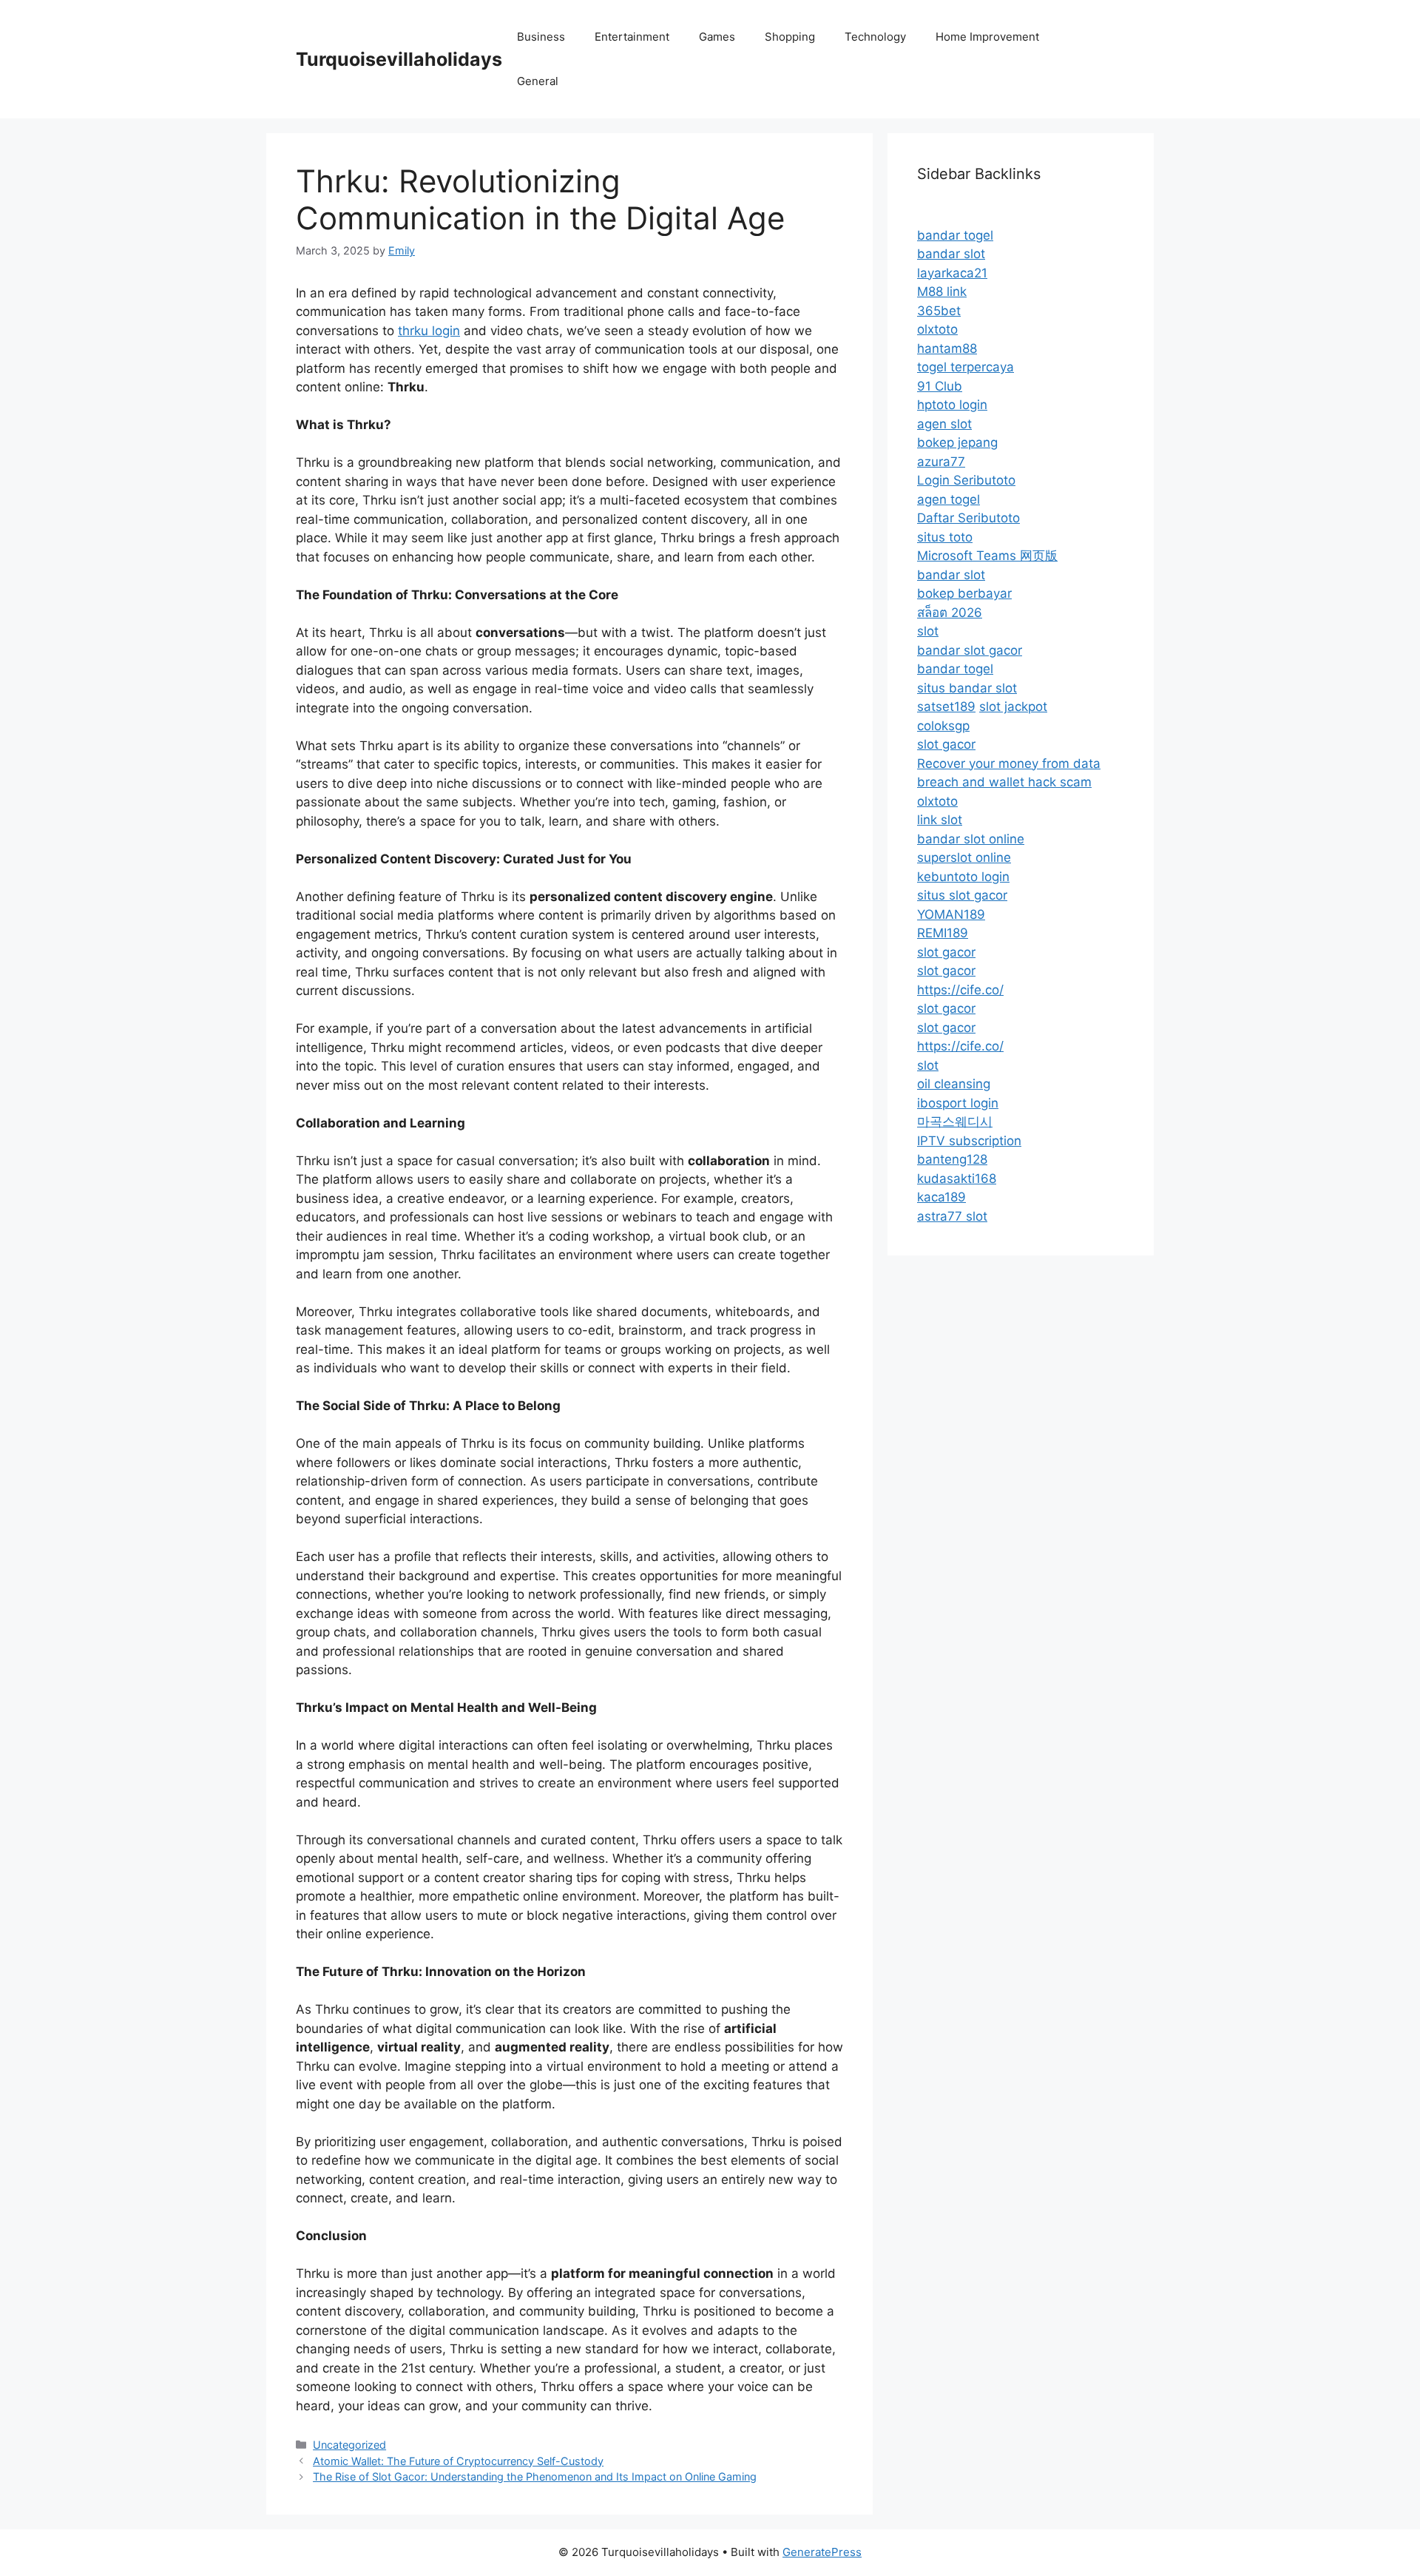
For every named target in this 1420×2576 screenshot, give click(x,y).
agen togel (949, 499)
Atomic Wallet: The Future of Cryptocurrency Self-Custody (458, 2461)
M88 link (942, 291)
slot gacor (946, 744)
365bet (939, 311)
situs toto (945, 537)
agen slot (944, 424)
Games (717, 37)
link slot (940, 820)
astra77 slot (952, 1216)
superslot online (964, 857)
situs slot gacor (962, 895)
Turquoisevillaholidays (399, 59)
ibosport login (958, 1103)
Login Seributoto (966, 480)
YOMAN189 (951, 914)
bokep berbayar (964, 593)
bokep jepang (957, 442)
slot (928, 631)
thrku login (429, 331)
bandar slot (951, 254)
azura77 (941, 462)
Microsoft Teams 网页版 (987, 556)
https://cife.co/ (960, 990)
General (538, 81)
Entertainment (632, 37)
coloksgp (943, 726)
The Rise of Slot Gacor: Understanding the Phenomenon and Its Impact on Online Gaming (535, 2476)
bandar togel (955, 235)
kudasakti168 (957, 1179)
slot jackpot (1013, 707)
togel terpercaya (966, 367)
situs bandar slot (967, 688)
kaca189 (941, 1197)
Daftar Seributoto (968, 518)
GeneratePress (822, 2552)
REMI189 (943, 933)
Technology (875, 37)
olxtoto (937, 329)
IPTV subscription (969, 1141)
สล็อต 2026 (950, 613)
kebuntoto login (963, 877)
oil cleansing (954, 1084)
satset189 (946, 707)
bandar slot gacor (970, 650)
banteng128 (952, 1159)
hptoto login (952, 405)
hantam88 (947, 348)
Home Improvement (987, 37)
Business (541, 37)
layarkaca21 (952, 273)
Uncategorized (349, 2445)
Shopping (790, 37)
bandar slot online (971, 839)
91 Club (940, 386)
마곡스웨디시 (955, 1122)
